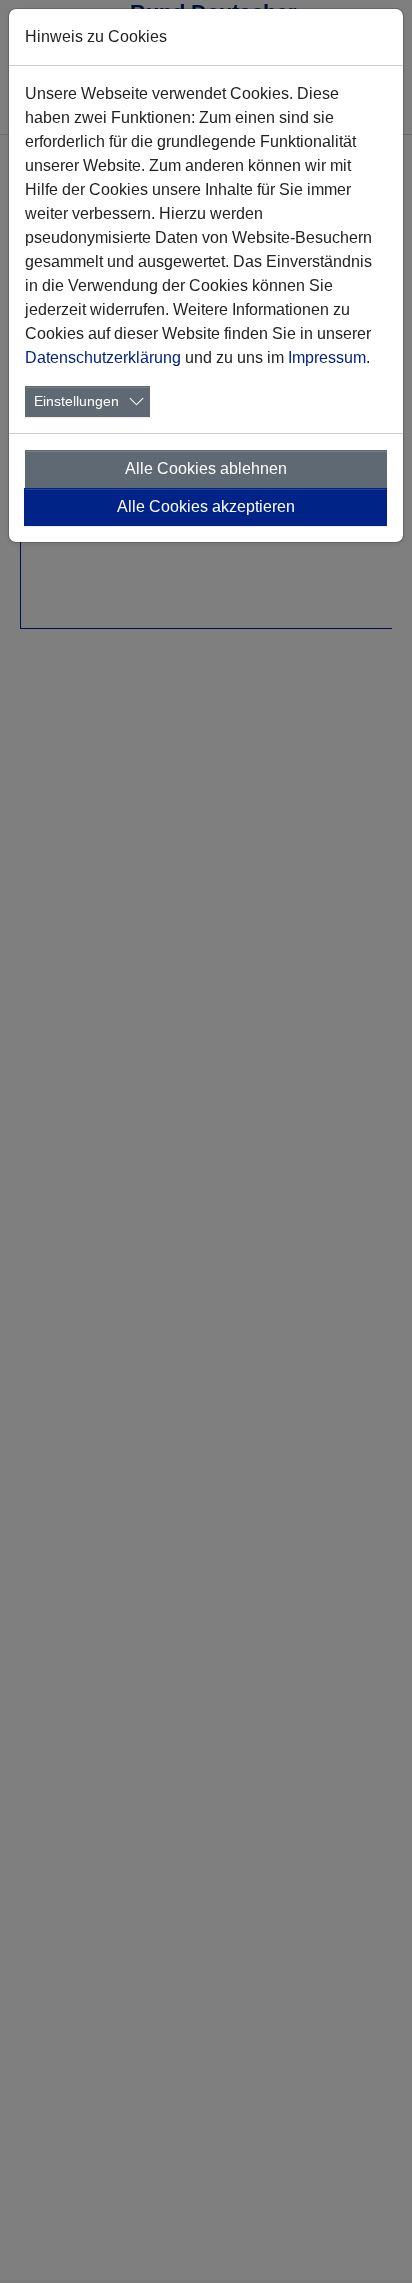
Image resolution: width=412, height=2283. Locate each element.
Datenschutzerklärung (103, 357)
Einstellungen (76, 401)
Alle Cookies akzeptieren (206, 506)
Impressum (327, 357)
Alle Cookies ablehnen (206, 468)
